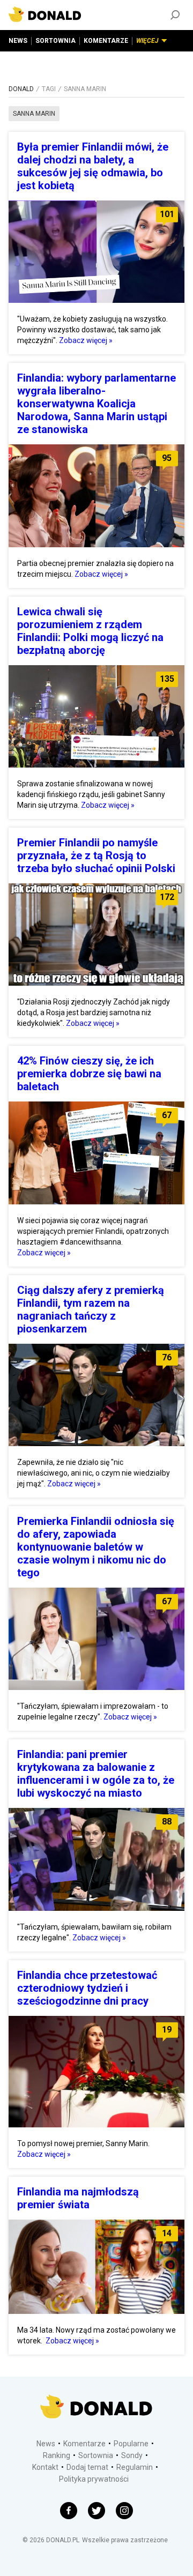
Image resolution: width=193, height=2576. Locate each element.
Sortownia (96, 2455)
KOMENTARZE (106, 41)
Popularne (131, 2444)
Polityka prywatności (94, 2479)
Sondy (132, 2455)
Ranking (57, 2455)
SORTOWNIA (55, 41)
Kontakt (45, 2467)
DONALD (21, 89)
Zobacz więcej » (86, 340)
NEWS (18, 41)
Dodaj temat (87, 2467)
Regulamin (135, 2467)
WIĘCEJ (147, 41)
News (46, 2444)
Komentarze (84, 2444)
